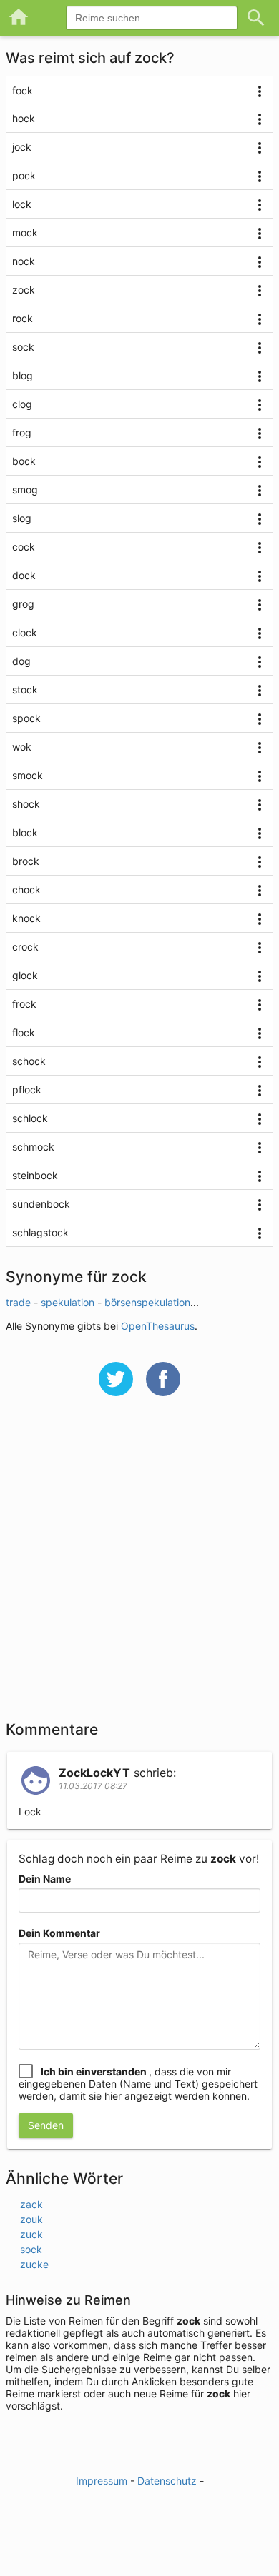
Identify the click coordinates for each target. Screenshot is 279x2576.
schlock (30, 1118)
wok (22, 747)
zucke (34, 2264)
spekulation (68, 1302)
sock (23, 347)
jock (22, 147)
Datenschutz (167, 2481)
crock (25, 947)
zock (24, 290)
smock (28, 775)
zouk (31, 2219)
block (25, 832)
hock (24, 118)
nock (24, 261)
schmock (33, 1147)
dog (21, 661)
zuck (31, 2234)
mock (25, 232)
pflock (27, 1089)
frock (24, 1004)
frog (22, 432)
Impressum (102, 2481)
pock (24, 175)
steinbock (35, 1175)
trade (18, 1302)
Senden (46, 2125)
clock (25, 632)
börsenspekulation (147, 1302)
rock (23, 318)
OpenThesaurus (158, 1326)
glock (25, 975)
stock (25, 690)
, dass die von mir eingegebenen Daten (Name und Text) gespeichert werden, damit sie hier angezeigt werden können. (138, 2084)
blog (23, 375)
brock (26, 861)
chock (26, 889)
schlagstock (40, 1232)
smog (25, 490)
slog (22, 518)
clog (22, 404)
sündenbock (41, 1204)
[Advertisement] (139, 1568)
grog (23, 604)
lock (22, 204)
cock (24, 547)
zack (31, 2204)
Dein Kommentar (59, 1933)
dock (24, 575)
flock (24, 1032)
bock (24, 461)
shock (26, 804)
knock (26, 918)
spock (26, 718)
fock (23, 90)
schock (29, 1061)
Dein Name (45, 1879)
